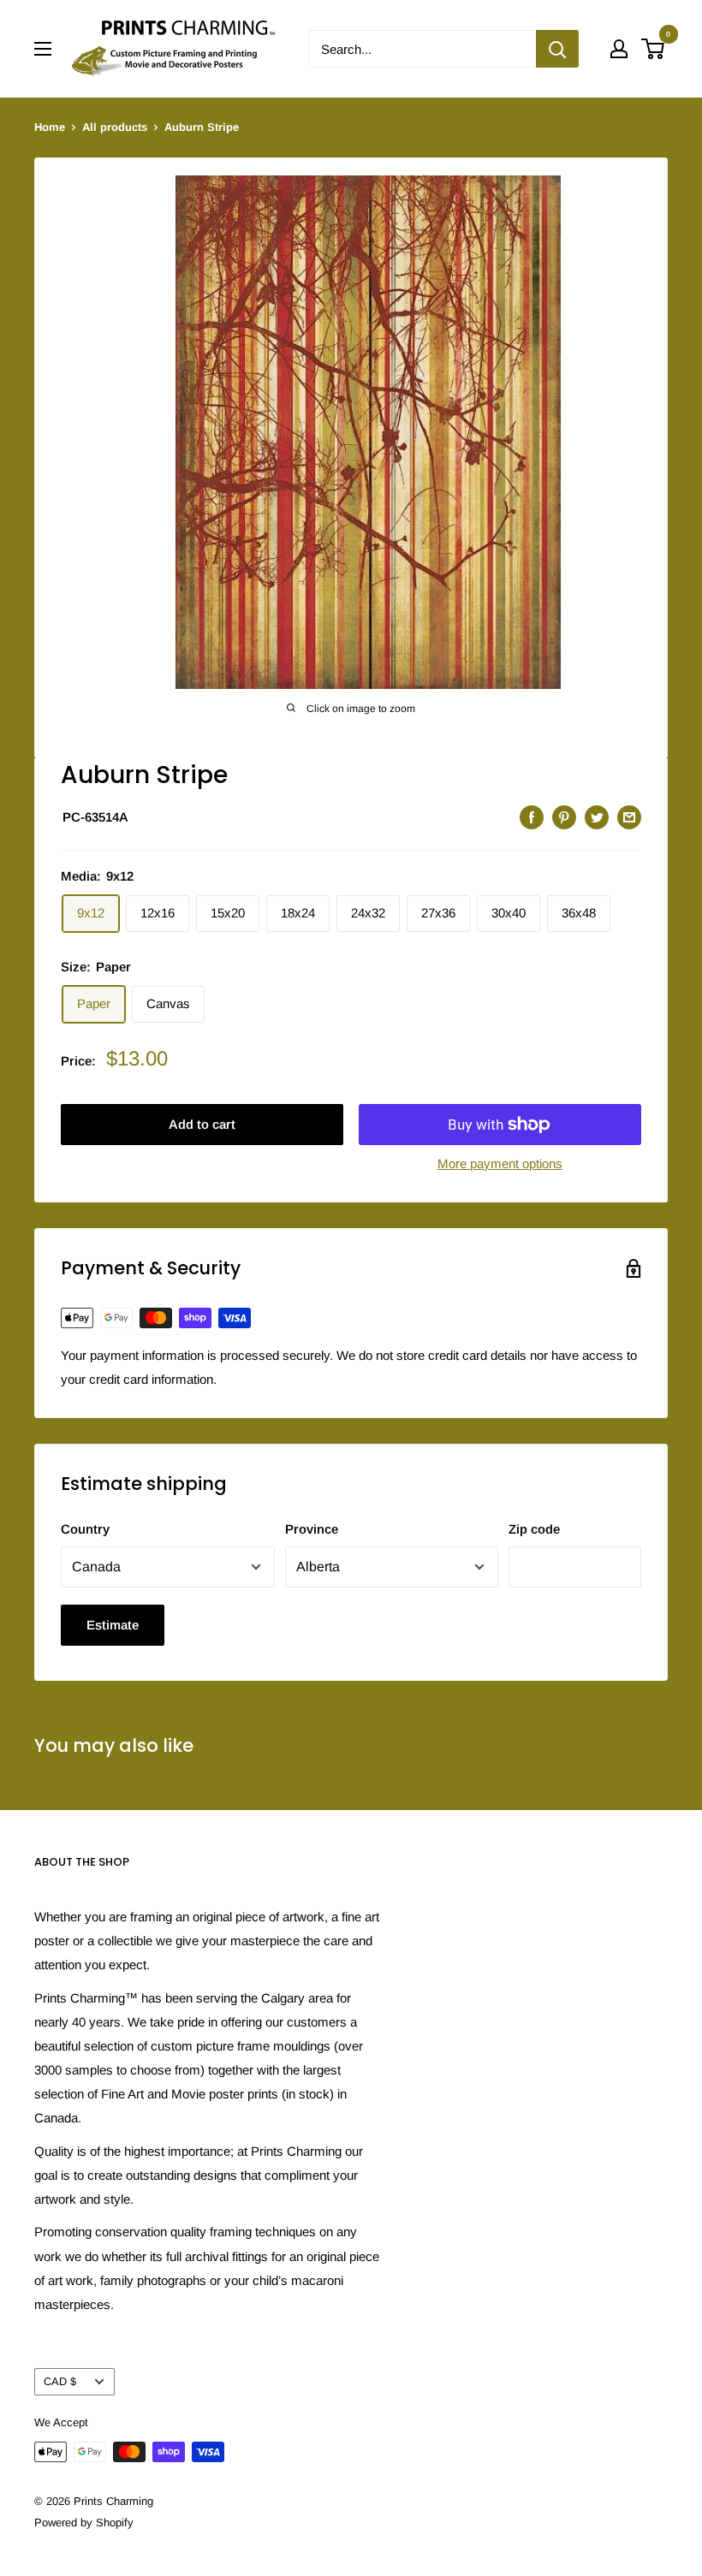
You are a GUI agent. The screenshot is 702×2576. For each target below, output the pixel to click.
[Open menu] (43, 49)
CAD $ (60, 2381)
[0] (654, 49)
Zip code (534, 1529)
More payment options (500, 1163)
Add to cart (202, 1124)
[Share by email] (629, 817)
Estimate (113, 1625)
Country (85, 1529)
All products (115, 127)
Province (312, 1529)
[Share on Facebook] (532, 817)
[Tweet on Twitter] (597, 817)
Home (50, 127)
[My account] (619, 49)
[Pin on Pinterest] (564, 817)
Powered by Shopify (84, 2523)
